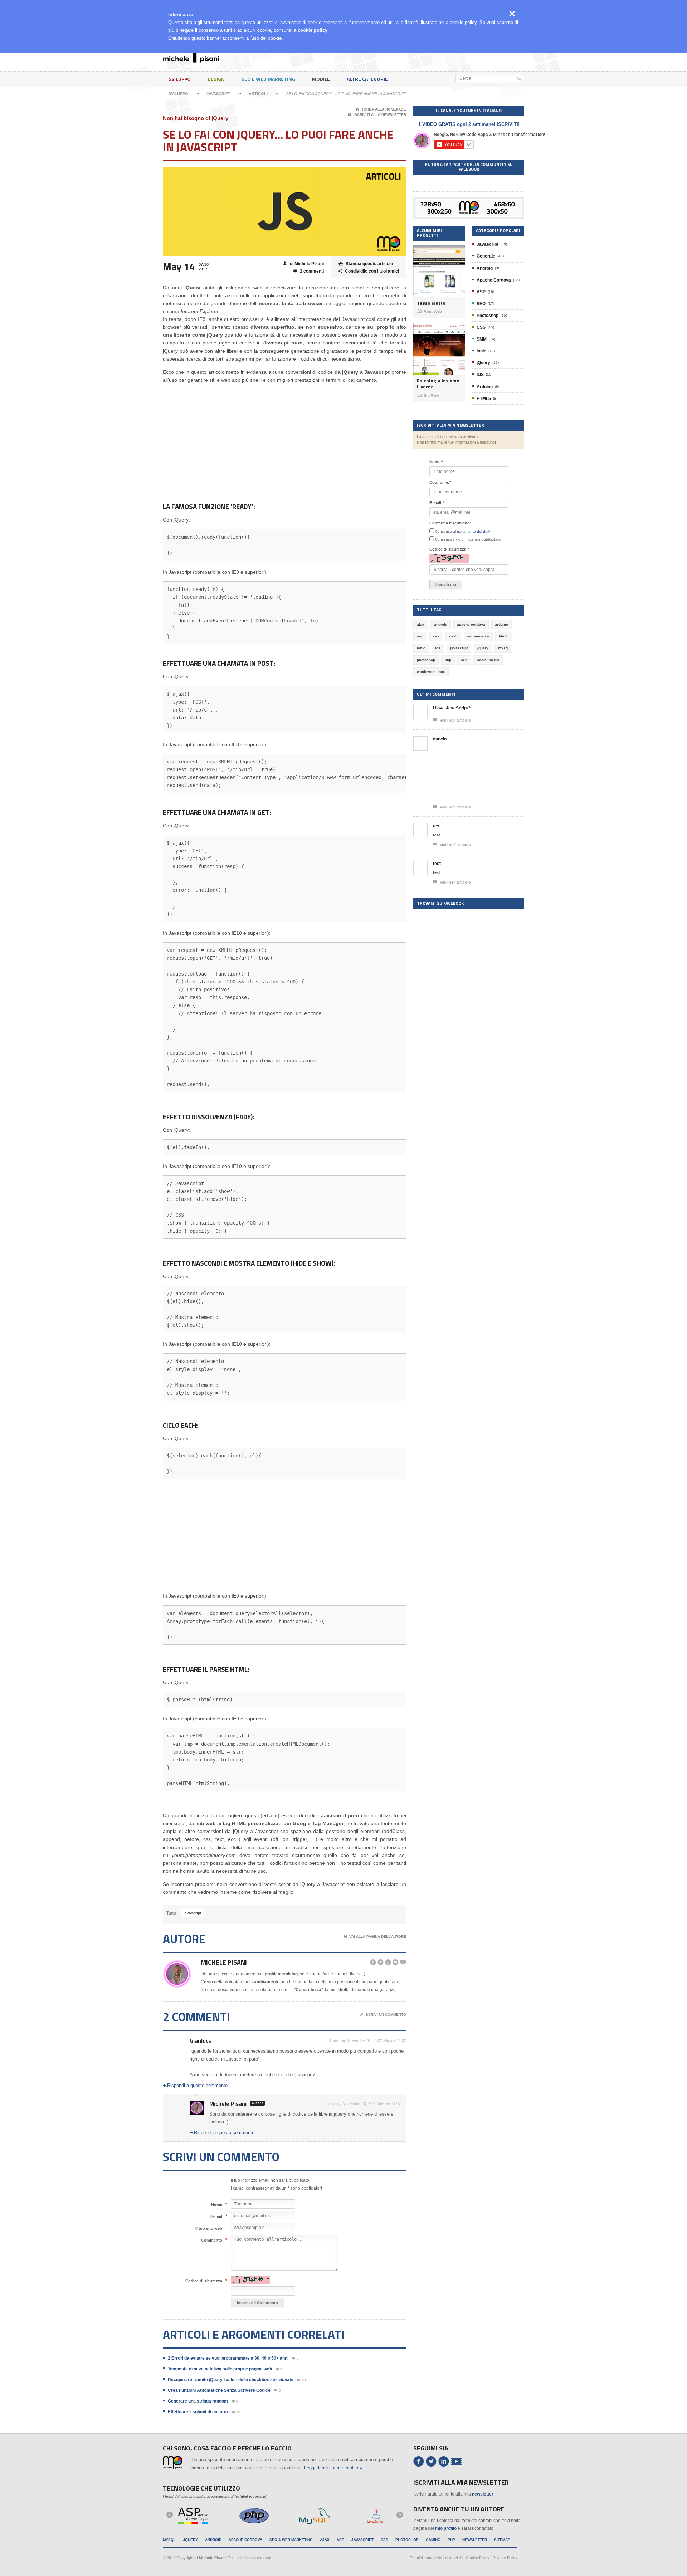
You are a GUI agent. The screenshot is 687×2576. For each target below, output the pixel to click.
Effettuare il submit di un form (198, 2412)
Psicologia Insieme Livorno (438, 384)
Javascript (218, 94)
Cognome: (440, 482)
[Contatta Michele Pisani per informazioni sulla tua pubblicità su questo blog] (469, 203)
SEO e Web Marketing (268, 79)
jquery (483, 648)
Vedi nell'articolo (452, 720)
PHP (451, 2540)
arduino (501, 624)
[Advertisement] (389, 59)
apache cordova (471, 624)
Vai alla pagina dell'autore (375, 1937)
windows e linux (431, 672)
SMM (482, 339)
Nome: (217, 2204)
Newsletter (475, 2540)
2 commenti (309, 271)
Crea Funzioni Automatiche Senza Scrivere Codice (219, 2390)
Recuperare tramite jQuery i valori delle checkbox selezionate (231, 2380)
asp (420, 636)
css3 (453, 636)
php (448, 660)
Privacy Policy (505, 2558)
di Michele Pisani (303, 264)
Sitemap (502, 2540)
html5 (504, 636)
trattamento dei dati (473, 531)
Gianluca (201, 2040)
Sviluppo (180, 79)
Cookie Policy (478, 2558)
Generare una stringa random (198, 2401)
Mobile (321, 79)
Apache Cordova (494, 280)
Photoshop (488, 316)
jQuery (483, 363)
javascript (192, 1913)
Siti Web (428, 395)
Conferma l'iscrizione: (450, 523)
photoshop (426, 660)
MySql (169, 2540)
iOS (480, 375)
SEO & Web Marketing (291, 2540)
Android (485, 268)
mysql (503, 648)
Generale (486, 256)
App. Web (429, 311)
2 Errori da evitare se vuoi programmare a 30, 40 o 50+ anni (228, 2358)
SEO (481, 304)
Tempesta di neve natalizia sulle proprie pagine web (220, 2369)
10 (301, 2380)
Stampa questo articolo (366, 264)
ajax (421, 624)
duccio (440, 739)
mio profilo (446, 2528)
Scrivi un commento (383, 2015)
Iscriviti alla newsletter (377, 115)
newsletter (483, 2494)
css (436, 636)
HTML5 (484, 399)
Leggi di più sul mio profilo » (333, 2468)
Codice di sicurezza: (204, 2281)
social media (488, 660)
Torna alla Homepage (381, 109)
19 (236, 2412)
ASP (481, 292)
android (441, 624)
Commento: (212, 2240)
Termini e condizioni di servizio (436, 2558)
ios (438, 648)
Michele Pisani (224, 1962)
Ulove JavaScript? (452, 708)
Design (216, 79)
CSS (481, 327)
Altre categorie (367, 79)
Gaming (433, 2540)
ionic (421, 648)
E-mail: (217, 2216)
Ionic (481, 351)
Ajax (325, 2540)
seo (464, 660)
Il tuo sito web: (209, 2228)
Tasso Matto (431, 303)
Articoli (258, 94)
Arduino (485, 387)
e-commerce (478, 636)
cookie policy (313, 30)
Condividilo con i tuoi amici (369, 271)
